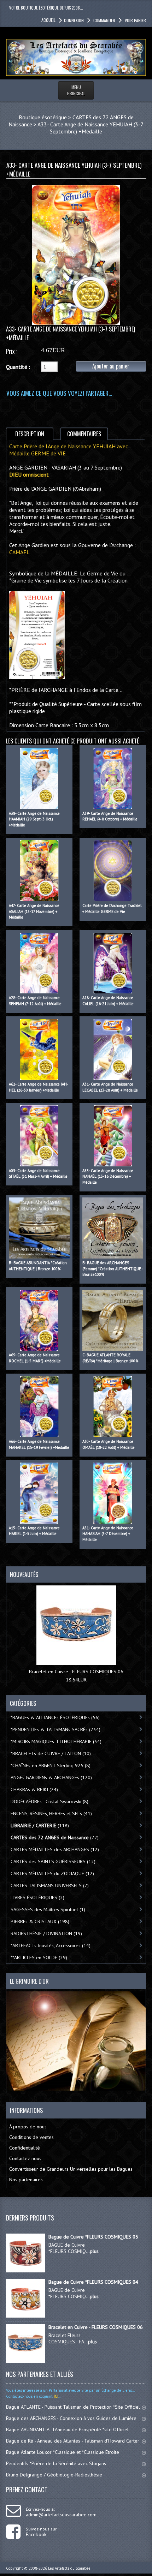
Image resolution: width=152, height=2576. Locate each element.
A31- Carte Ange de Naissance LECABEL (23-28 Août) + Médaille (110, 1087)
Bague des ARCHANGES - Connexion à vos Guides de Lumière (71, 2418)
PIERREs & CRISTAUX (40, 1921)
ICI (55, 2396)
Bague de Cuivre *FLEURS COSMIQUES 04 (93, 2282)
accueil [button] (48, 20)
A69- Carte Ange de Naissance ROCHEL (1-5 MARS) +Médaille (35, 1358)
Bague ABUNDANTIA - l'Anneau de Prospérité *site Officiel (67, 2429)
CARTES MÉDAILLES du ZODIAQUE (52, 1873)
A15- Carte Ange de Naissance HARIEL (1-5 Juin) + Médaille (34, 1531)
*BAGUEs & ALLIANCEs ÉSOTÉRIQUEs (55, 1717)
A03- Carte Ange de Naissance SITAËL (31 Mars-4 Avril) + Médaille (38, 1174)
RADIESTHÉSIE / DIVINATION (46, 1934)
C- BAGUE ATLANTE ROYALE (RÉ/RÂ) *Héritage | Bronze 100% (110, 1358)
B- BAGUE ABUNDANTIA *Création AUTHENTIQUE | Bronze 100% (38, 1266)
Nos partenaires (26, 2180)
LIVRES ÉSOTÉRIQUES (37, 1897)
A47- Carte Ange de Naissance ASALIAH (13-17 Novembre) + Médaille (34, 911)
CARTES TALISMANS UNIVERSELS (50, 1885)
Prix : (11, 351)
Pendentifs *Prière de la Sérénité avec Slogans (56, 2463)
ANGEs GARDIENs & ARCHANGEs (51, 1777)
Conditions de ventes (31, 2137)
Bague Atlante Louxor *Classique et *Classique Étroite (63, 2452)
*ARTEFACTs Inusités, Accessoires (51, 1946)
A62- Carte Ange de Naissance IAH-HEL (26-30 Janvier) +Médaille (39, 1087)
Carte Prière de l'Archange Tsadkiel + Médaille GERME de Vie (112, 909)
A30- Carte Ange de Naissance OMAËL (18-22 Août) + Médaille (109, 1444)
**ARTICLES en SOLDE (39, 1958)
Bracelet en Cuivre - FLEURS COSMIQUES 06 (76, 1672)
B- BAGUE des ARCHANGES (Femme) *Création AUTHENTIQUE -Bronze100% (113, 1269)
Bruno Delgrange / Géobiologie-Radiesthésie (54, 2475)
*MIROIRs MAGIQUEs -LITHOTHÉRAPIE (56, 1741)
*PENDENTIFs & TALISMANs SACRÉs (55, 1729)
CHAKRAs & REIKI (34, 1789)
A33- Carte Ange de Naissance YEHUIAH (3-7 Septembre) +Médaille (90, 128)
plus (94, 2251)
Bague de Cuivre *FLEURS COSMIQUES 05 (93, 2237)
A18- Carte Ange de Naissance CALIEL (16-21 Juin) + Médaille (108, 1001)
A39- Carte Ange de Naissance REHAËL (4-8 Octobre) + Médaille (110, 816)
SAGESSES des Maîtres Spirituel (48, 1909)
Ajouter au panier (111, 366)
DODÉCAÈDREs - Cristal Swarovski (49, 1801)
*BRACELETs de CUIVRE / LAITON (51, 1753)
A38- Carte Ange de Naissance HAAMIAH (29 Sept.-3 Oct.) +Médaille (34, 819)
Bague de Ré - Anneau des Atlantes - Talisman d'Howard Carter (73, 2441)
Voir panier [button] (135, 20)
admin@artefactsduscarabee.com (61, 2515)
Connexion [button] (74, 20)
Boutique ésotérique (43, 117)
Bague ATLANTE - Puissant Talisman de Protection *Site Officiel (73, 2407)
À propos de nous (28, 2127)
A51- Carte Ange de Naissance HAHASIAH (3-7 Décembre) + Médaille (108, 1534)
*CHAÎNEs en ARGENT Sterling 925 (51, 1765)
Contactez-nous (25, 2158)
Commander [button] (104, 20)
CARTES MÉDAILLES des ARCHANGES (55, 1849)
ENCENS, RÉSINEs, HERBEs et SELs (51, 1813)
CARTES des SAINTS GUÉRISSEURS (53, 1861)
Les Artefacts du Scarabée (69, 2568)
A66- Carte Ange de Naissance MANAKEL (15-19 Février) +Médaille (39, 1444)
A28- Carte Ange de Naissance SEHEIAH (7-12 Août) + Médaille (35, 1001)
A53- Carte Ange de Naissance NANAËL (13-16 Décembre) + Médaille (108, 1176)
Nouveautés (24, 1574)
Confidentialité (25, 2148)
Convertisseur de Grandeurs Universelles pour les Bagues (71, 2169)
